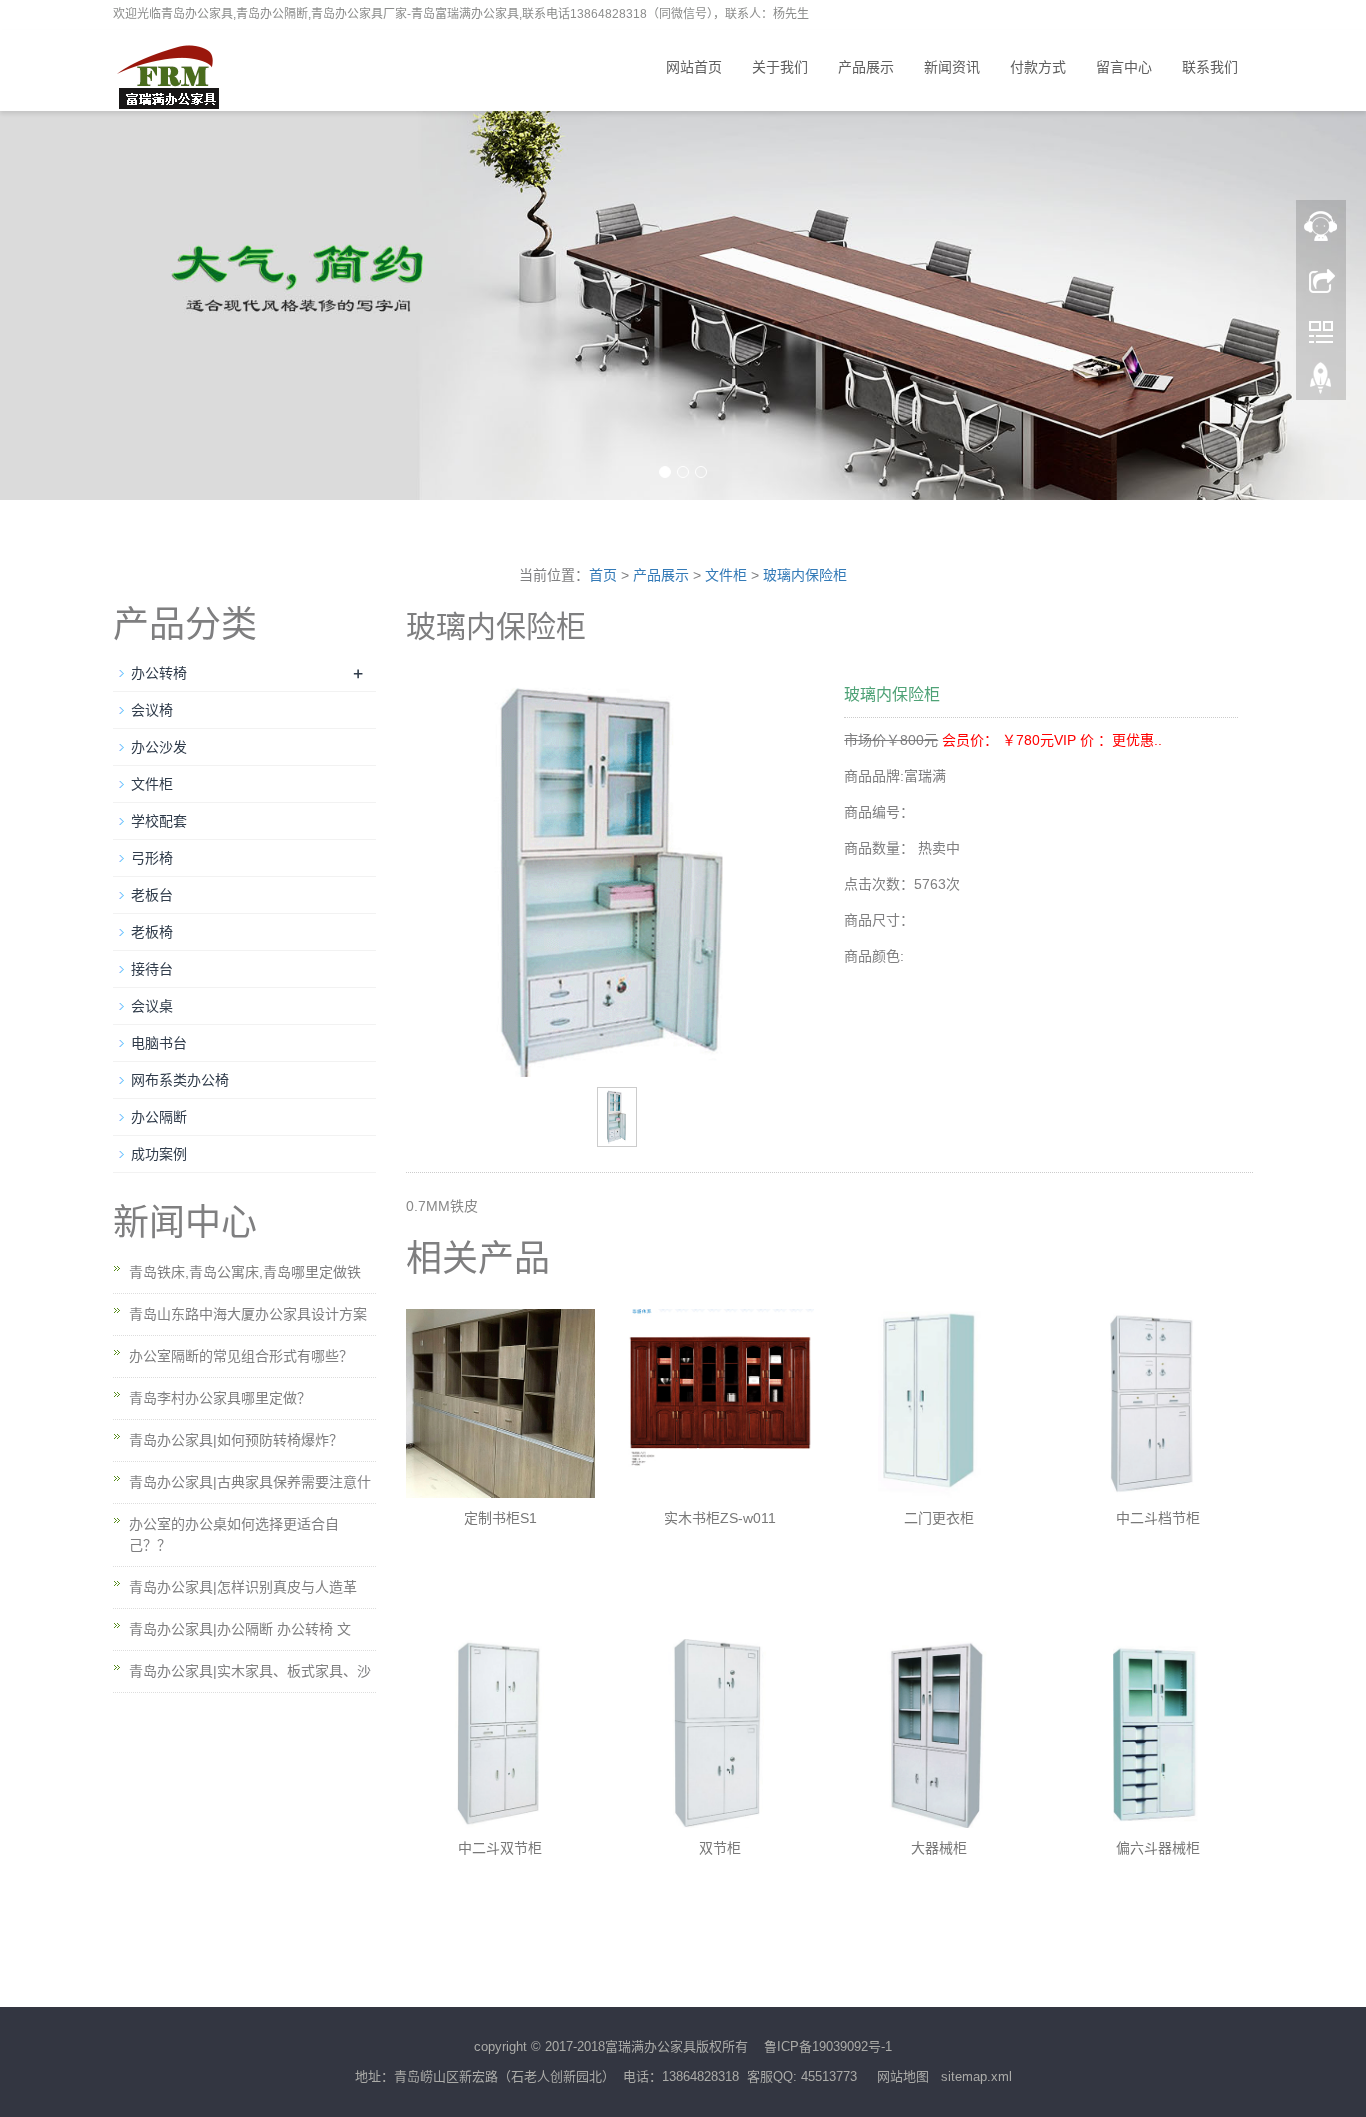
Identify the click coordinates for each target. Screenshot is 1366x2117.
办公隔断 (159, 1117)
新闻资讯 (952, 67)
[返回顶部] (1321, 383)
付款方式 (1038, 67)
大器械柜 (939, 1848)
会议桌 (152, 1006)
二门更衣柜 (939, 1518)
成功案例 (159, 1154)
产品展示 (866, 67)
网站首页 (694, 67)
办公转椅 (159, 673)
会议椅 (152, 710)
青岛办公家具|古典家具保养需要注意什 (250, 1482)
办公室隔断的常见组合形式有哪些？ (241, 1356)
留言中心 (1124, 67)
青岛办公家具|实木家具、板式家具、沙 (250, 1671)
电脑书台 (159, 1043)
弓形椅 (152, 858)
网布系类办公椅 (180, 1080)
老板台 (152, 895)
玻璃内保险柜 (805, 575)
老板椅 (152, 932)
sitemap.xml (976, 2076)
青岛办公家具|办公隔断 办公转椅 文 (240, 1629)
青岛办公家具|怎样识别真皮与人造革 (243, 1587)
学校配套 (159, 821)
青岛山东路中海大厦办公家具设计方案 (248, 1314)
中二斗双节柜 (500, 1848)
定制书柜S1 (500, 1518)
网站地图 (903, 2076)
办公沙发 (159, 747)
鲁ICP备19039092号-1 (828, 2046)
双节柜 (720, 1848)
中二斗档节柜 (1158, 1518)
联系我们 (1210, 67)
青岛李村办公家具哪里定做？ (220, 1398)
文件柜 (726, 575)
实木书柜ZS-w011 (720, 1518)
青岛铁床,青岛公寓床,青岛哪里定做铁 (245, 1272)
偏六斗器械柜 (1158, 1848)
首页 (603, 575)
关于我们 (780, 67)
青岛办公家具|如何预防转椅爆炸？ (236, 1440)
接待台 (152, 969)
